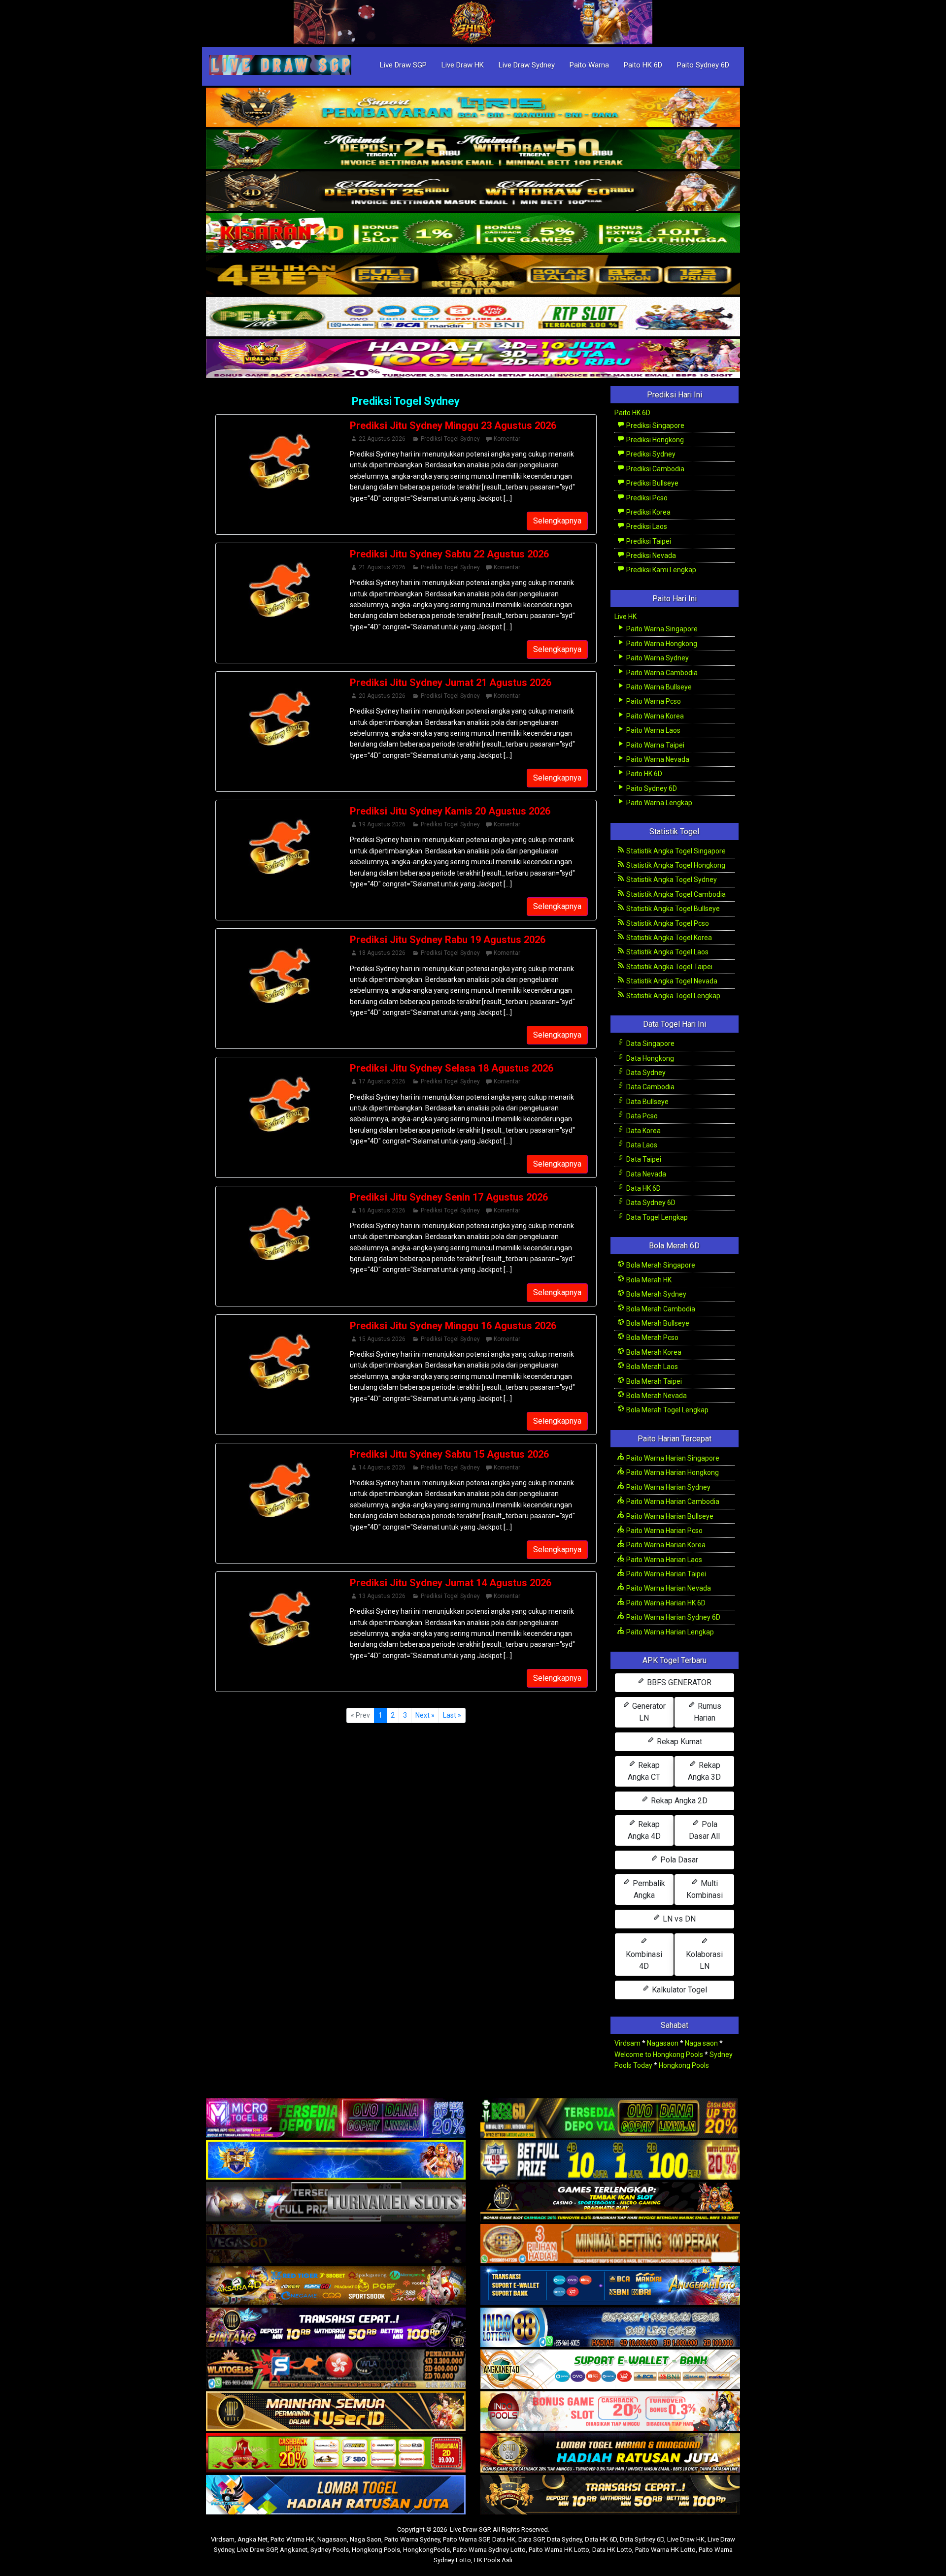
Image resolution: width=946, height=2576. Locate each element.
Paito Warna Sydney (657, 658)
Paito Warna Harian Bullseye (669, 1516)
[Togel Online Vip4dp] (610, 2202)
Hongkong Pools (684, 2065)
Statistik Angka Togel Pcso (667, 923)
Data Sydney (645, 1073)
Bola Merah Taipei (653, 1381)
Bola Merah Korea (653, 1352)
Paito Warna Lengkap (659, 803)
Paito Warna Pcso (653, 701)
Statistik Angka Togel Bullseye (672, 909)
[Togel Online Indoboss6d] (610, 2119)
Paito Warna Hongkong (661, 644)
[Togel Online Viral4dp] (473, 359)
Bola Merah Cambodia (660, 1309)
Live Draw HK (463, 65)
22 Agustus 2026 (382, 439)
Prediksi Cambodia (655, 469)
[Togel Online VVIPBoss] (473, 108)
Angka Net (253, 2539)
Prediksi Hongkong (654, 440)
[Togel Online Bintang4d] (336, 2328)
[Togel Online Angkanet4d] (610, 2370)
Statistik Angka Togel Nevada (671, 981)
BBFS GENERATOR (678, 1682)
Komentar (507, 439)
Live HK (625, 617)
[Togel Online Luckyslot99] (610, 2160)
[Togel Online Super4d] (473, 192)
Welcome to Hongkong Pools (659, 2054)
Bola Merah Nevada (656, 1396)
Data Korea (643, 1131)
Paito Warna (589, 65)
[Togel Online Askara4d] (336, 2286)
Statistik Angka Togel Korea (668, 938)
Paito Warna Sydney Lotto (489, 2550)
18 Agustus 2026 (382, 953)
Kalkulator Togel (678, 1990)
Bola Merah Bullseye (657, 1323)
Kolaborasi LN (704, 1960)
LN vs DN (678, 1919)
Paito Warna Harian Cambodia (672, 1501)
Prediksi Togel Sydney (406, 401)
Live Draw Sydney (527, 65)
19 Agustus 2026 (382, 824)
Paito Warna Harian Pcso (664, 1531)
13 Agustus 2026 (382, 1596)
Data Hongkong (649, 1058)
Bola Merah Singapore (660, 1265)
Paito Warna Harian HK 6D (665, 1603)
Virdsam (627, 2043)
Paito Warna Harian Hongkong (672, 1472)
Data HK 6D (643, 1188)
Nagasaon (663, 2043)
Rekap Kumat (678, 1742)
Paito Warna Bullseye (658, 687)
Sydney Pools (330, 2550)
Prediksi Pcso (646, 498)
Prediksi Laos (646, 526)
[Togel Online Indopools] (610, 2412)
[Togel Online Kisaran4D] (473, 233)
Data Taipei (643, 1159)
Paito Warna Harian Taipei (665, 1574)
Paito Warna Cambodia (661, 673)
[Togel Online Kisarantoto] (473, 275)
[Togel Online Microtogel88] (336, 2119)
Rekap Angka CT (644, 1771)
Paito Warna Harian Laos (663, 1560)
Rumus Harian (708, 1712)
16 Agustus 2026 (382, 1210)
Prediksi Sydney (650, 454)
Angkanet (294, 2550)
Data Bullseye (647, 1102)
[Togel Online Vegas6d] (336, 2244)
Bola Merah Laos (651, 1367)
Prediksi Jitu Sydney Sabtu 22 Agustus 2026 (449, 554)
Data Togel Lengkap (656, 1217)
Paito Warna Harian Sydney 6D (673, 1617)
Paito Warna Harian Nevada (668, 1588)
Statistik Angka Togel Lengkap (673, 996)
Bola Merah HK (648, 1280)
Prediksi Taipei (648, 541)
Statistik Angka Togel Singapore (675, 851)
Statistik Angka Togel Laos (667, 952)
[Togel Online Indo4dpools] (336, 2495)
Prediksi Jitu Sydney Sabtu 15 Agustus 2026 (449, 1454)
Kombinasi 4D (644, 1960)
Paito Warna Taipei (655, 745)
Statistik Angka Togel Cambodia (675, 894)
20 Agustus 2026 (382, 696)
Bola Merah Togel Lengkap (667, 1410)
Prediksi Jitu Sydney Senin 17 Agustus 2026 (449, 1197)
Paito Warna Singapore (661, 629)
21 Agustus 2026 (382, 567)
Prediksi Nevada (650, 555)
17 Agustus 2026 (382, 1081)
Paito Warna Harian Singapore (672, 1458)
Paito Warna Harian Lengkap (669, 1632)
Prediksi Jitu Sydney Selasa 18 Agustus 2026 (452, 1068)
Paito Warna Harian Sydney (668, 1487)
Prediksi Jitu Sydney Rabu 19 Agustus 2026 (448, 940)
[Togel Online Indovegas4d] (610, 2495)
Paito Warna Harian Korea (665, 1545)
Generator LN (648, 1712)
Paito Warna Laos (653, 730)
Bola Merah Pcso (652, 1337)
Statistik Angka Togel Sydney (671, 880)
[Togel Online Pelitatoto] (473, 317)
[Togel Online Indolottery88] (610, 2328)
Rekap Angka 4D (644, 1830)
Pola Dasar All (704, 1830)
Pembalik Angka (648, 1889)
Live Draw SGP (403, 65)
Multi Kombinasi (705, 1889)
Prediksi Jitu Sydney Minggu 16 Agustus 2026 (453, 1326)
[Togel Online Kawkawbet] (336, 2202)
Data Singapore (650, 1043)
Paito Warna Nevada (657, 759)
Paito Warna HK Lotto (559, 2550)
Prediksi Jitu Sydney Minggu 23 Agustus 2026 (453, 425)
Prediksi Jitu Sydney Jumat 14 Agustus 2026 (451, 1583)
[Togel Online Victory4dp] (336, 2160)
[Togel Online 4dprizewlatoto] (336, 2412)
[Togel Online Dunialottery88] (610, 2244)
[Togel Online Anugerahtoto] (610, 2286)
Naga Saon (366, 2539)
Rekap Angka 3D (704, 1771)
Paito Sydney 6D (703, 65)
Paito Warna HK (292, 2539)
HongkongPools (426, 2550)
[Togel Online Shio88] (610, 2453)
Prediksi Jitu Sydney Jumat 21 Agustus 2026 (451, 683)
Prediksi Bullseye (652, 483)
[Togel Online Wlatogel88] (336, 2370)
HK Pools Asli (493, 2560)
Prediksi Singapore (655, 425)
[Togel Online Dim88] (473, 150)
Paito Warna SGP (466, 2539)
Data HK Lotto (612, 2550)
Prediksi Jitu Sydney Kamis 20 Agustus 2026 (450, 811)
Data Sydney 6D (650, 1203)
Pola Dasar (678, 1860)
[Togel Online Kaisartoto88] (336, 2453)
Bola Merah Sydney (656, 1294)
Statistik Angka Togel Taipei (669, 967)
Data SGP (531, 2539)
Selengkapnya (557, 521)
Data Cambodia (650, 1087)
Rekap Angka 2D (678, 1801)
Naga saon (701, 2043)
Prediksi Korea (648, 512)
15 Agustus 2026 (382, 1339)
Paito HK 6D (643, 65)
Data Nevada (645, 1174)
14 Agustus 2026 (382, 1467)
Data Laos (641, 1145)
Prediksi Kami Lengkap (660, 570)
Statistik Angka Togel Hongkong (675, 865)
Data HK (504, 2539)
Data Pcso (641, 1116)
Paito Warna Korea (654, 716)
